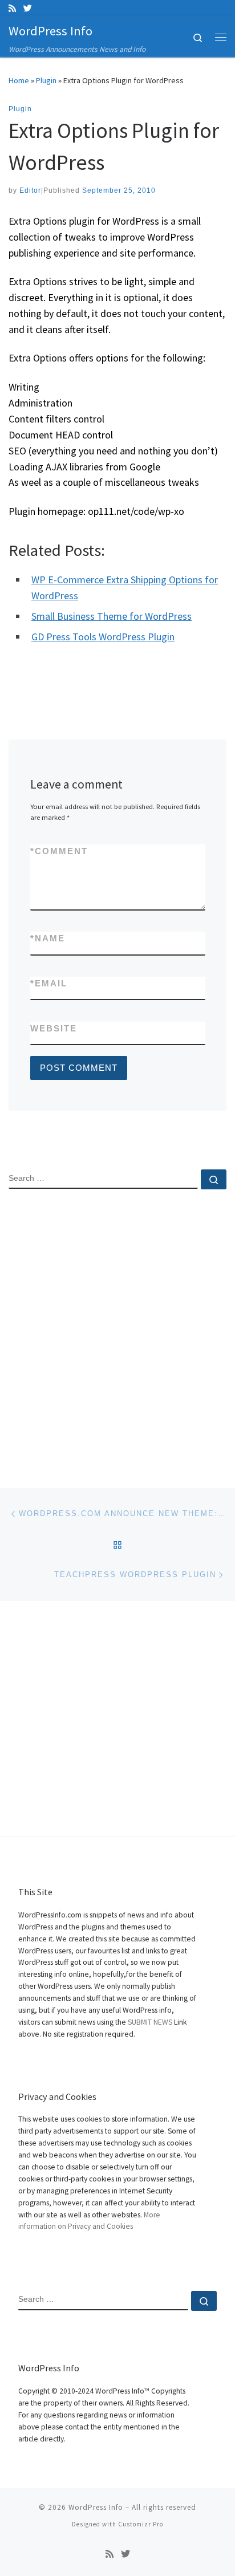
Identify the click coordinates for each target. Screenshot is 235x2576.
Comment (59, 851)
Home (19, 80)
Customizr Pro (141, 2524)
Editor (30, 190)
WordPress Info (96, 2507)
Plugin (46, 80)
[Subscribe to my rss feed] (12, 8)
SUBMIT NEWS (150, 2022)
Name (48, 938)
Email (49, 983)
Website (54, 1028)
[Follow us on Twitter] (28, 8)
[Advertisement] (117, 1329)
